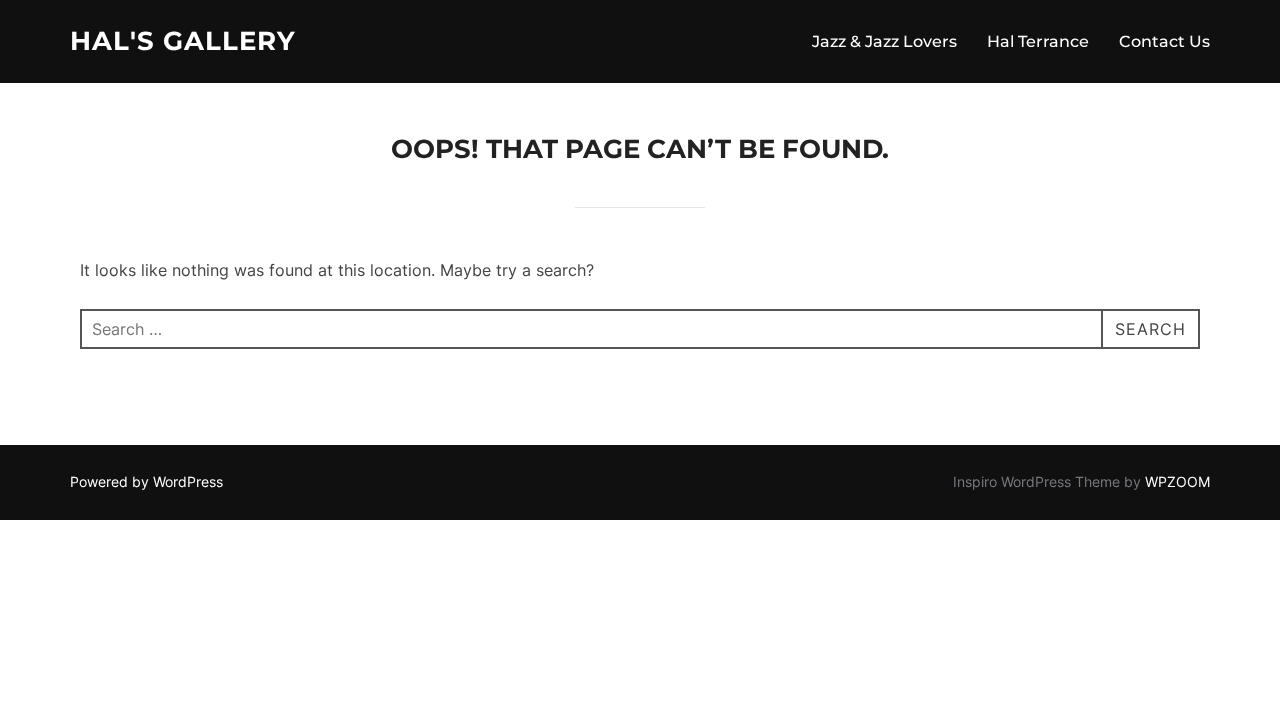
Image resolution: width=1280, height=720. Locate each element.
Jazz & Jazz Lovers (884, 41)
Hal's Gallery (183, 41)
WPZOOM (1177, 481)
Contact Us (1164, 41)
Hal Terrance (1038, 41)
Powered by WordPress (146, 481)
